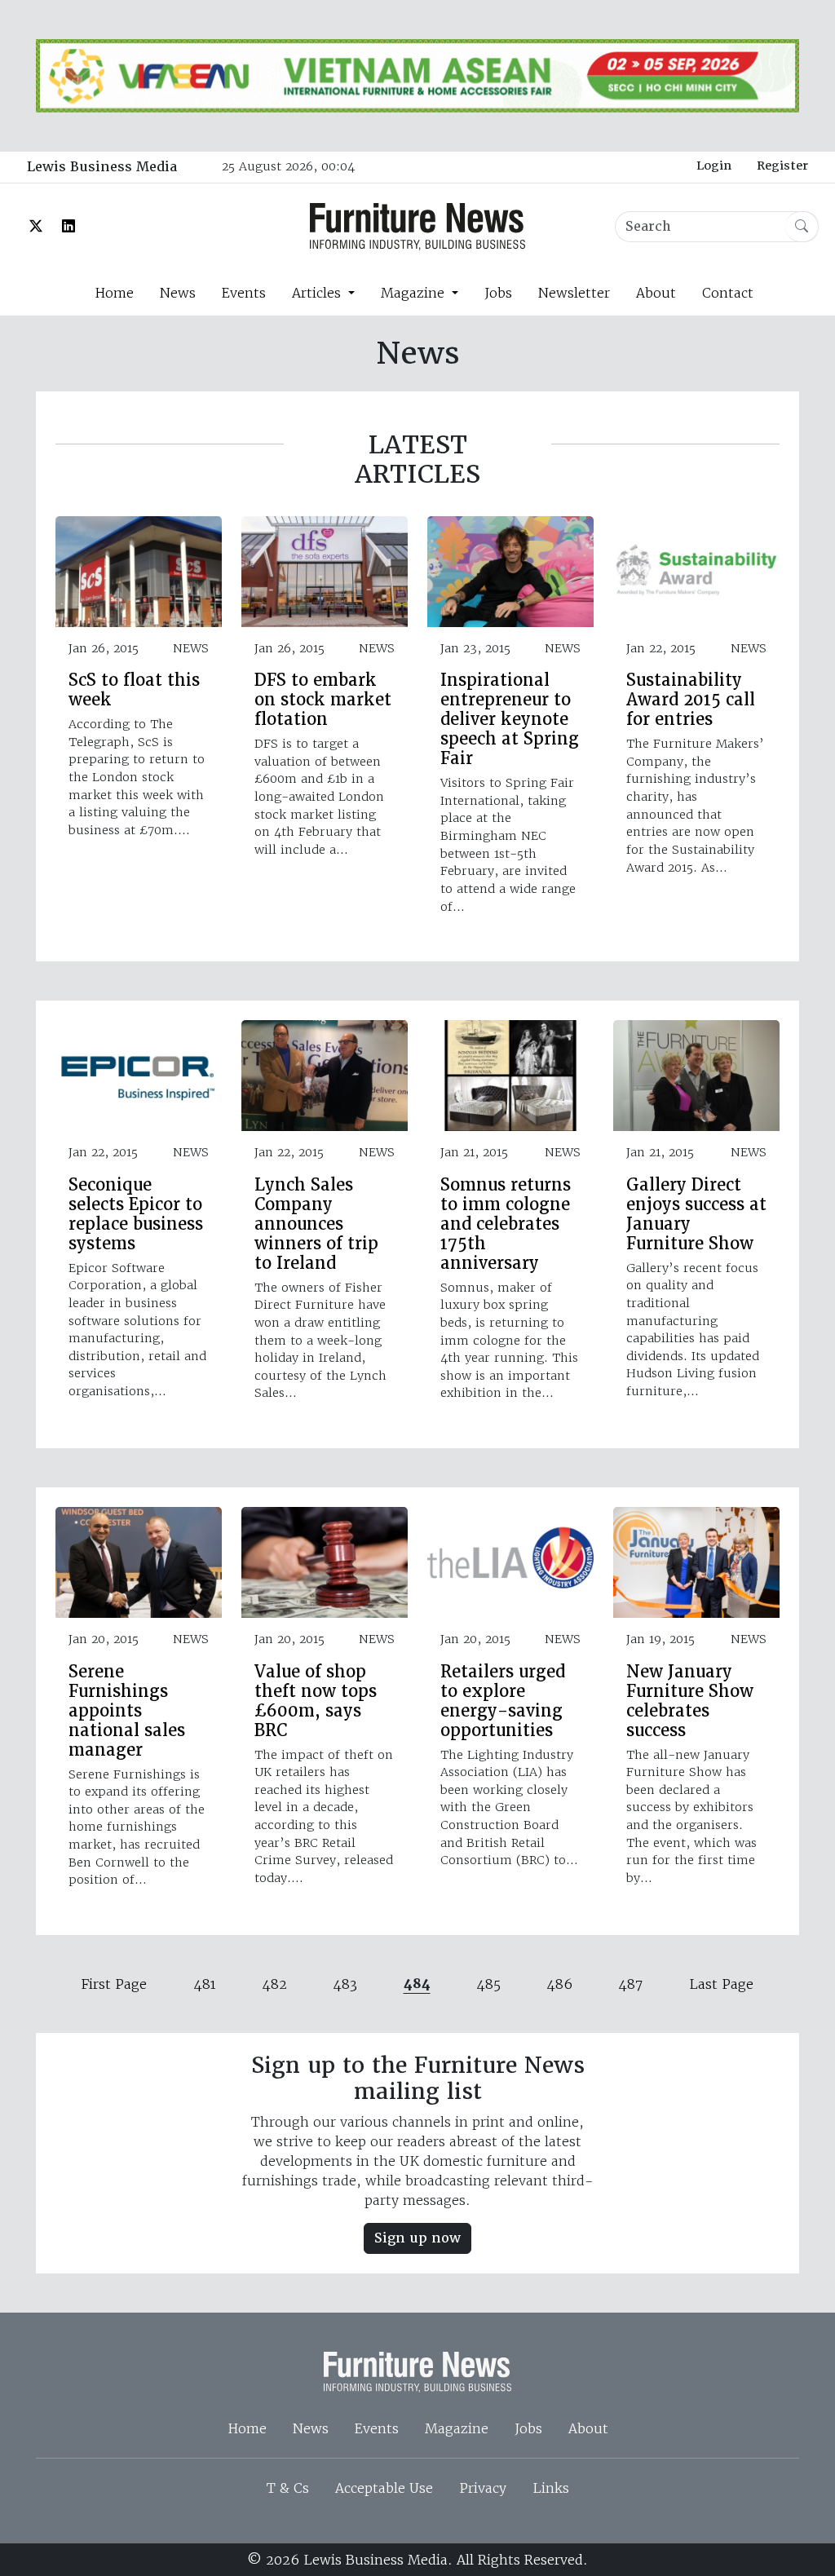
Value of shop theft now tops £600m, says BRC (316, 1701)
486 (559, 1984)
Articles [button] (318, 293)
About (656, 293)
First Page (114, 1984)
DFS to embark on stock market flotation (323, 700)
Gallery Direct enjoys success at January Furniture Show (696, 1214)
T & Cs (288, 2488)
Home (114, 293)
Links (551, 2488)
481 (205, 1984)
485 (488, 1984)
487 (630, 1984)
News (178, 293)
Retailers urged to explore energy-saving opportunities (503, 1701)
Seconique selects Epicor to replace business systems (136, 1214)
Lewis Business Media (102, 167)
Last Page (721, 1984)
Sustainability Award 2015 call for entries (691, 700)
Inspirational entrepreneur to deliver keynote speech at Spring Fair (510, 719)
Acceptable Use (384, 2488)
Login (714, 166)
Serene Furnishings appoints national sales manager (127, 1711)
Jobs (498, 293)
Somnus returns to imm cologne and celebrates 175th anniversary (506, 1224)
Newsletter (574, 293)
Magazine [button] (415, 293)
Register (782, 166)
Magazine (457, 2428)
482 (274, 1984)
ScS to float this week (134, 690)
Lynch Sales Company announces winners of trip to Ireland (316, 1224)
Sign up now (417, 2238)
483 (345, 1984)
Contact (728, 293)
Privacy (483, 2488)
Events (244, 293)
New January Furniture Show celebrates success (690, 1701)
